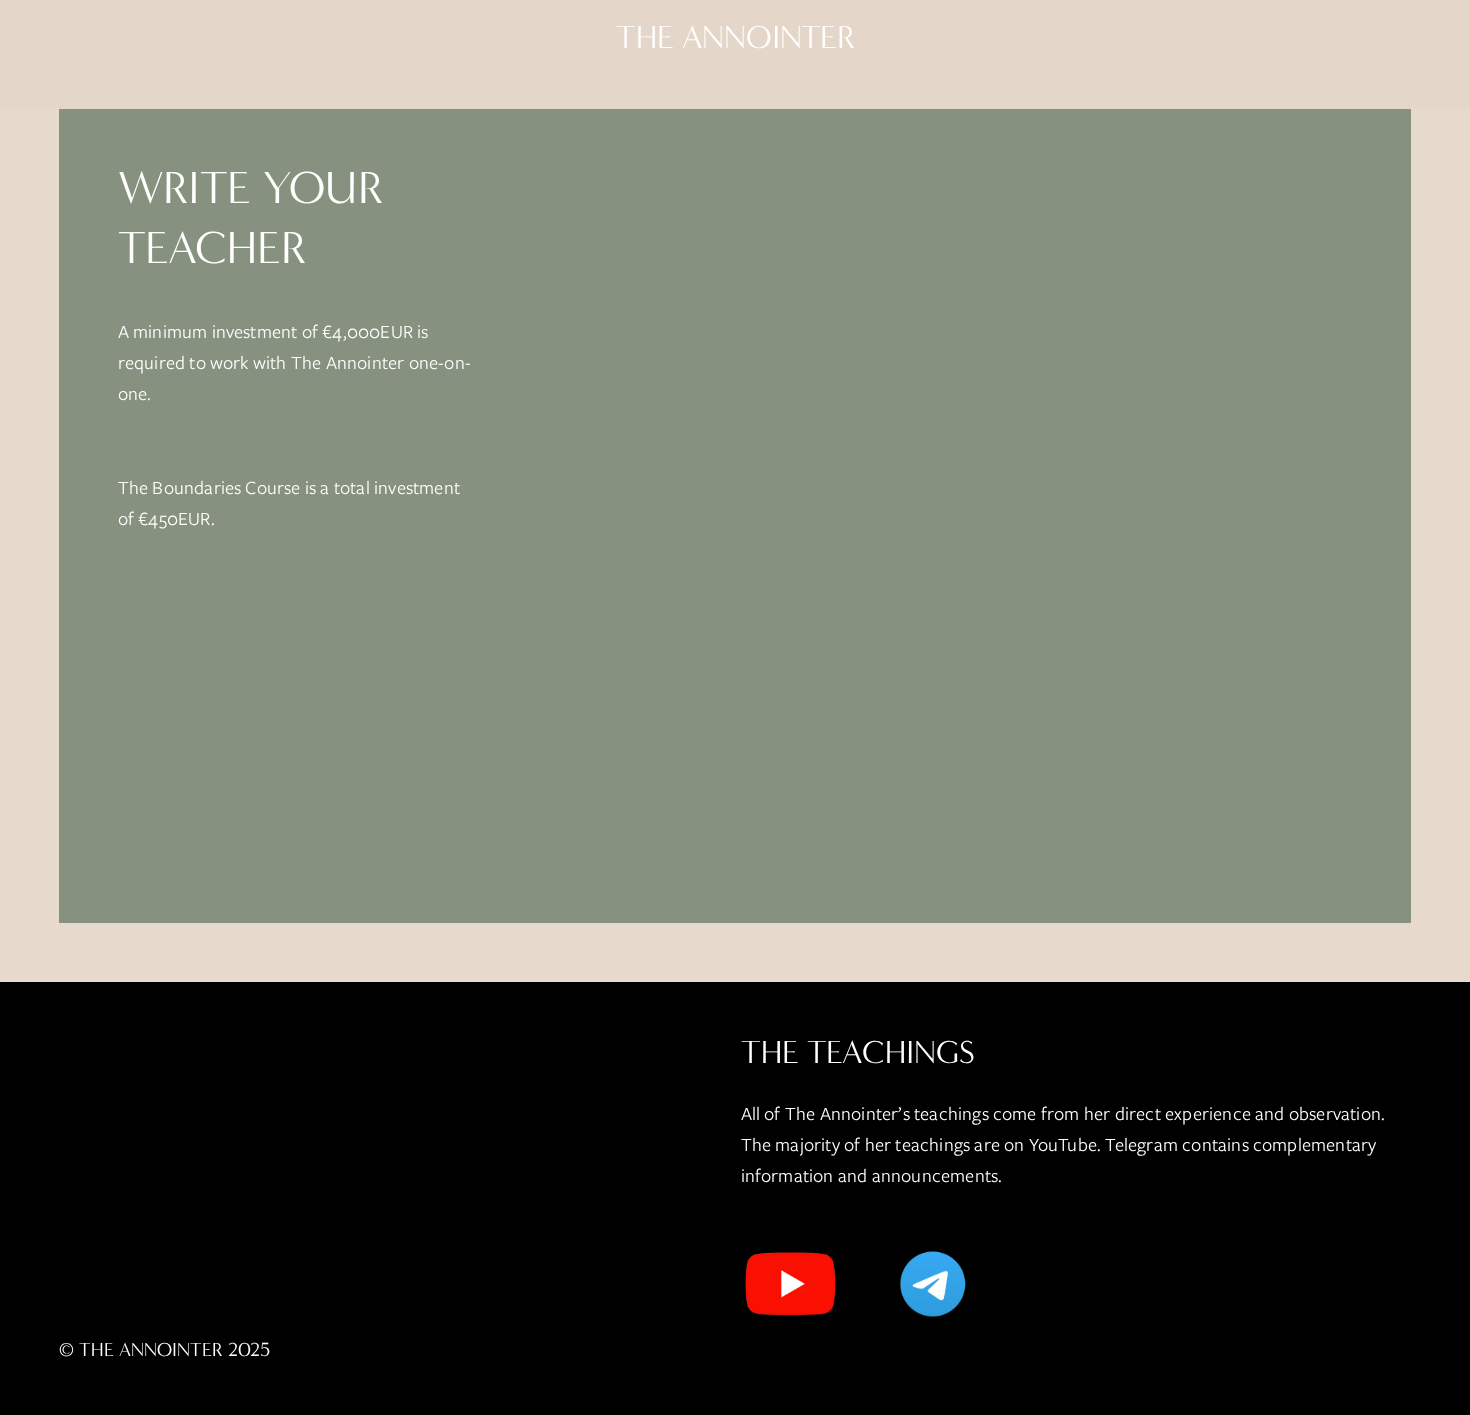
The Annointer (735, 37)
